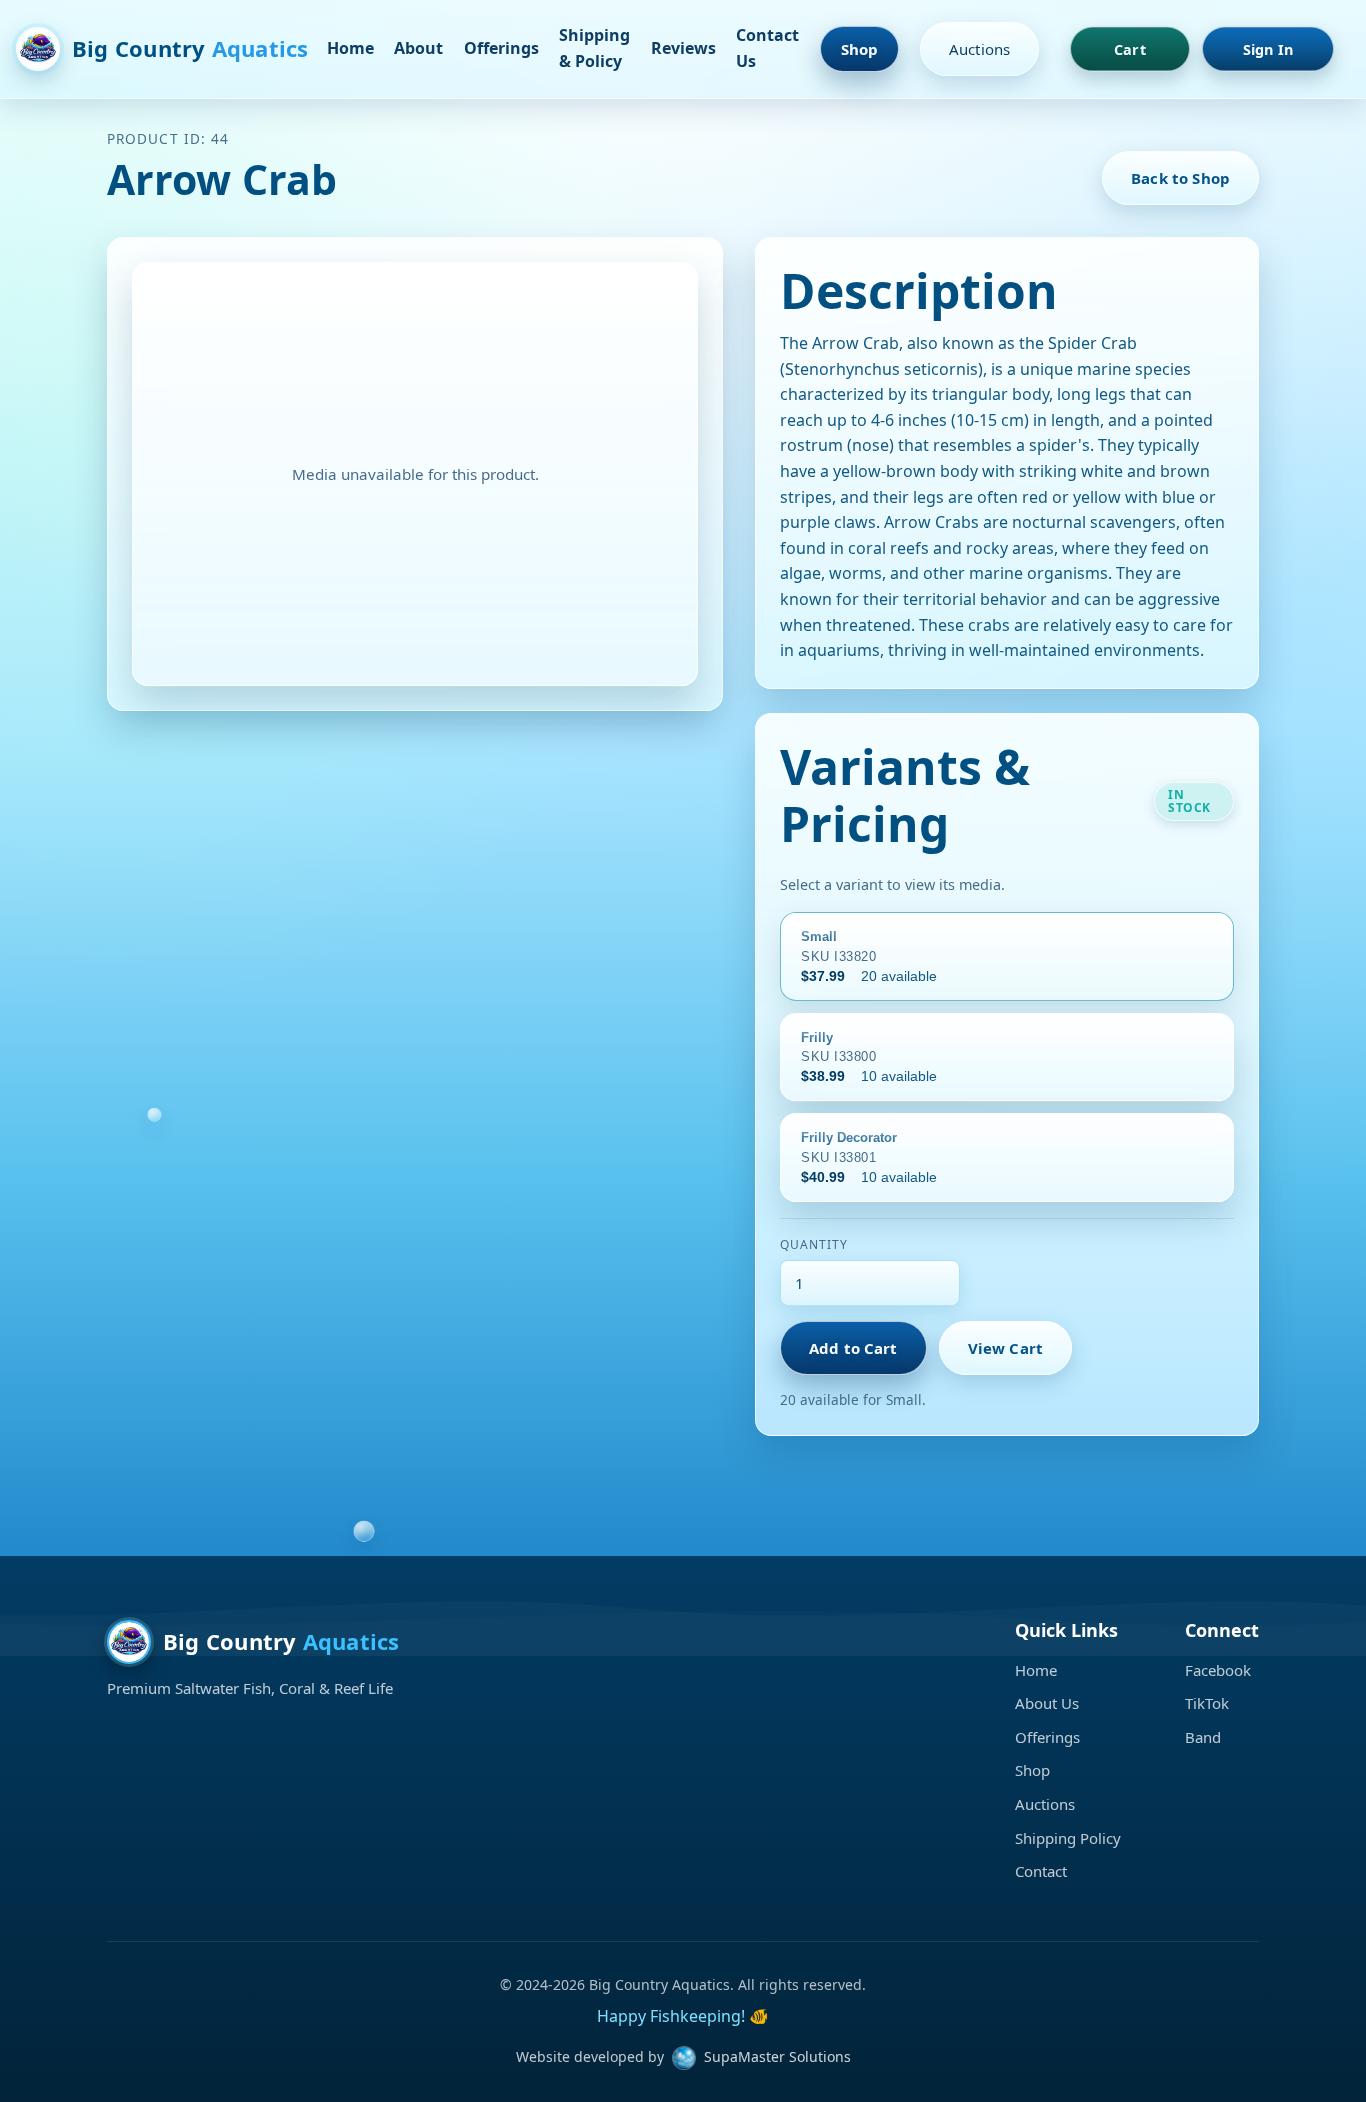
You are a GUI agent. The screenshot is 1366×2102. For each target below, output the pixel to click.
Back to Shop (1180, 178)
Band (1203, 1737)
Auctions (979, 49)
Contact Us (767, 48)
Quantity (814, 1244)
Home (350, 48)
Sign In (1268, 48)
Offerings (501, 48)
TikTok (1207, 1703)
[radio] (1007, 956)
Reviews (683, 48)
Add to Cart (853, 1348)
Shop (860, 49)
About (418, 48)
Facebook (1218, 1670)
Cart (1130, 48)
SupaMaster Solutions (777, 2056)
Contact (1041, 1871)
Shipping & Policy (594, 48)
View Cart (1005, 1348)
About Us (1047, 1703)
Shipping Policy (1068, 1838)
